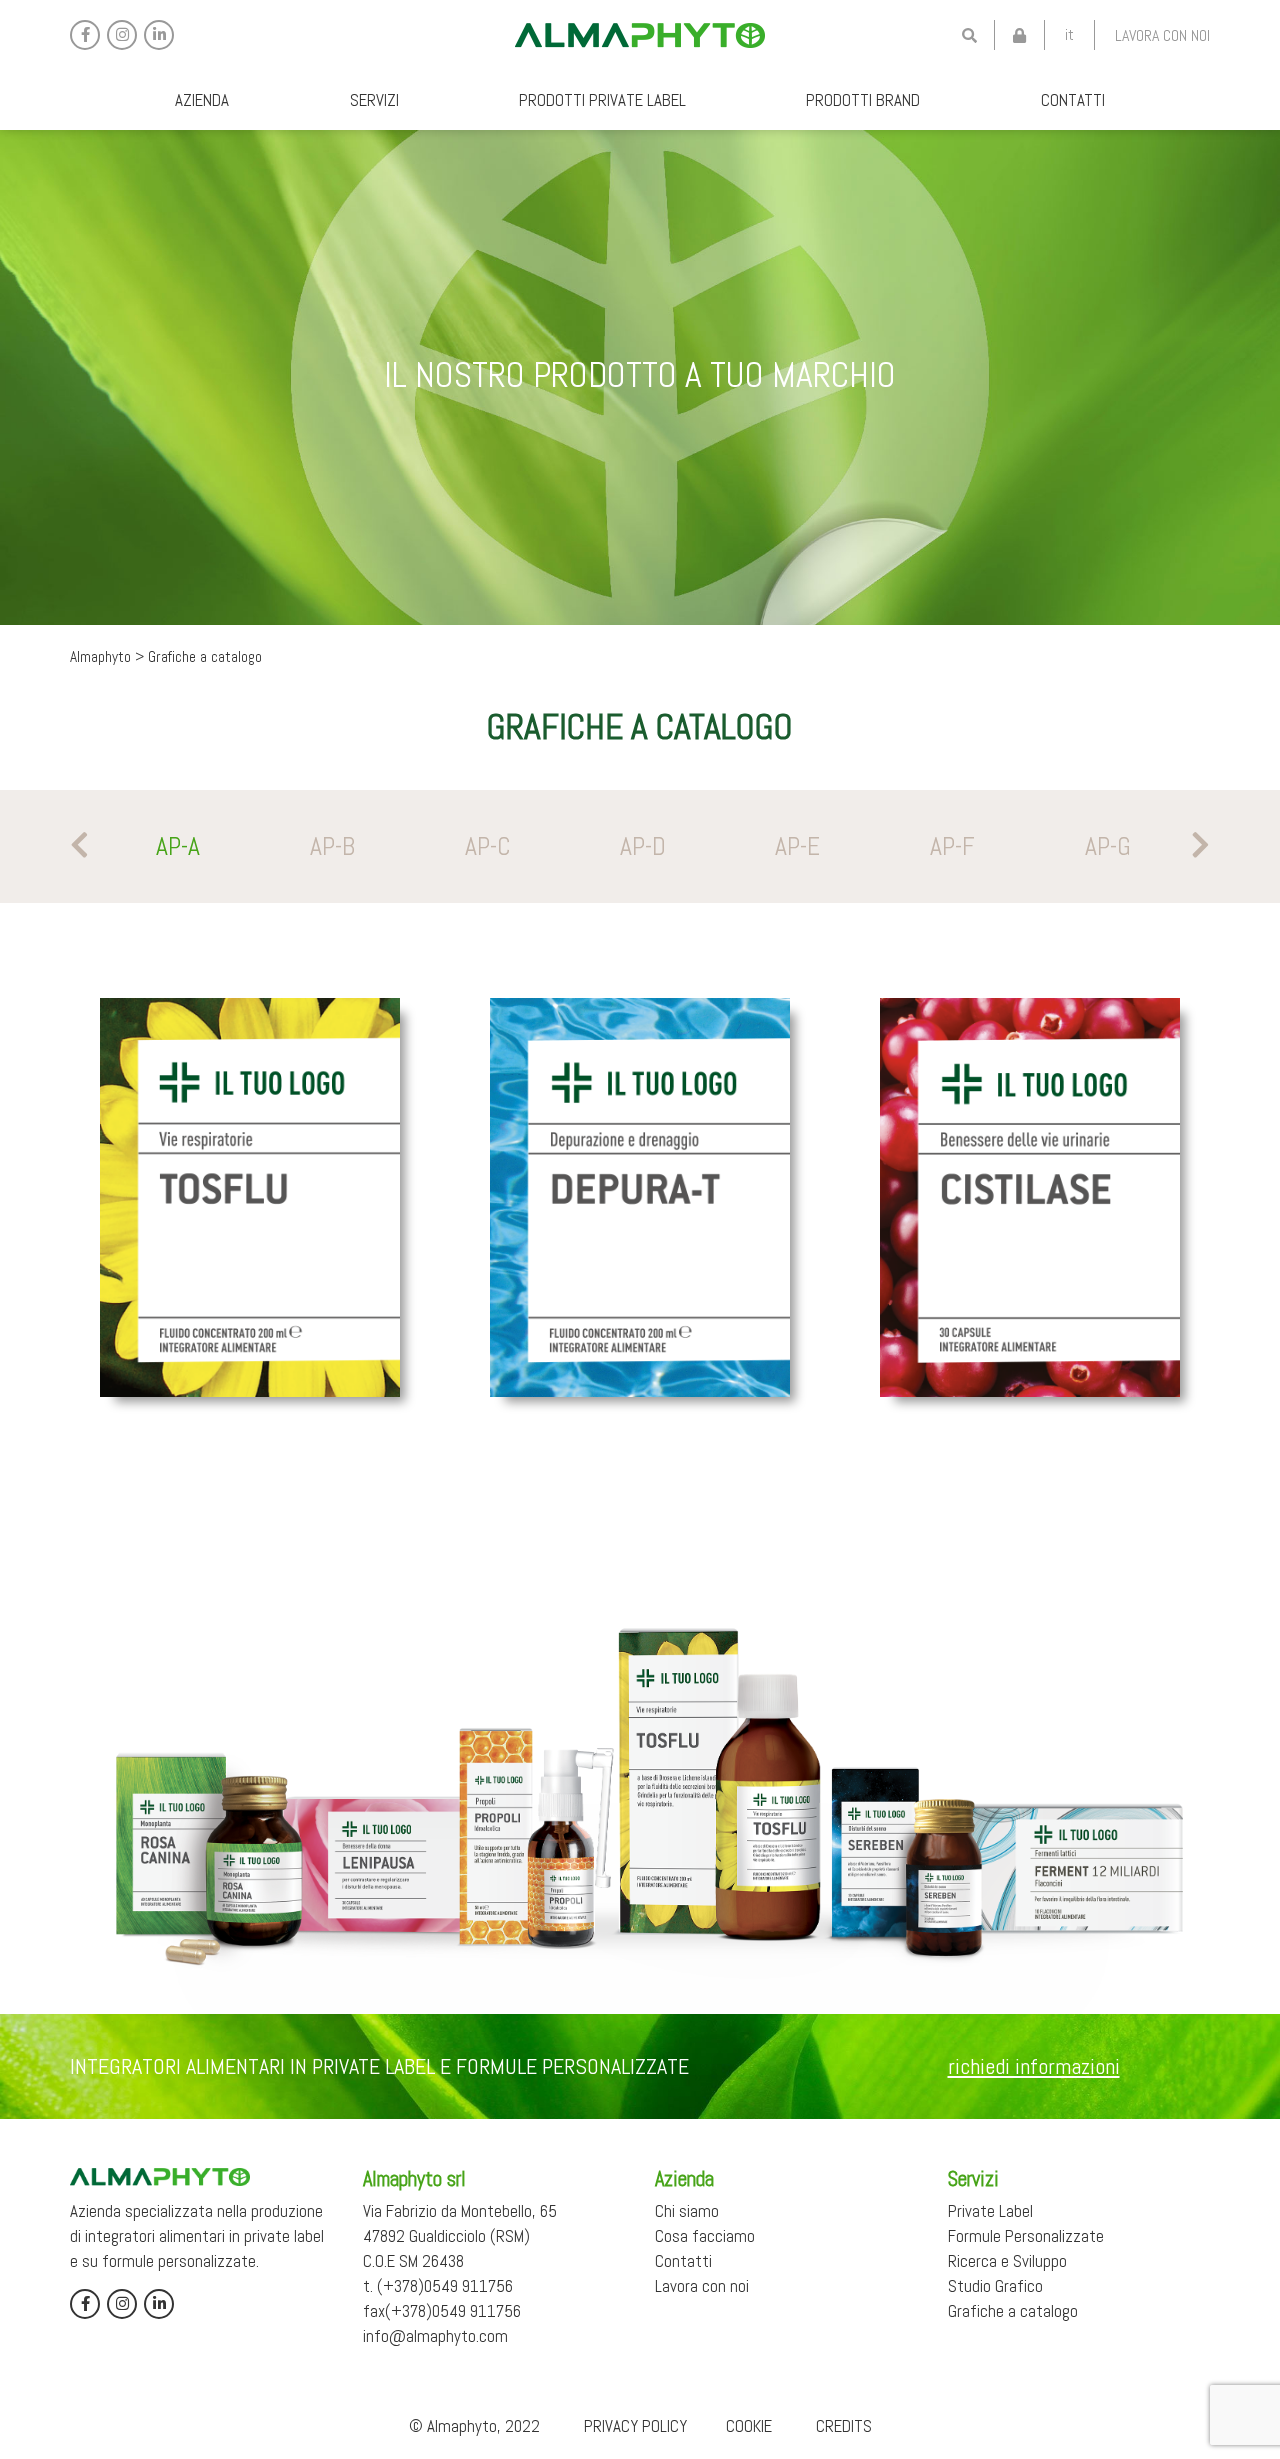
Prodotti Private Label (602, 100)
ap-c (488, 846)
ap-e (797, 846)
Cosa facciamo (705, 2236)
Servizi (374, 100)
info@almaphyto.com (435, 2336)
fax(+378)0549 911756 (442, 2311)
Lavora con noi (1162, 35)
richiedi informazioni (1034, 2066)
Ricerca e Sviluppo (1007, 2261)
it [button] (1069, 34)
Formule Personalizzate (1026, 2236)
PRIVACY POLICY (635, 2426)
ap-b (332, 846)
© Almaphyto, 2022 (474, 2426)
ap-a (178, 846)
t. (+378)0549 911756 (438, 2286)
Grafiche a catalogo (1013, 2311)
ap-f (952, 846)
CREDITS (844, 2426)
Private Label (990, 2211)
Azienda (202, 100)
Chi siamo (687, 2211)
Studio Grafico (995, 2286)
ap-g (1108, 846)
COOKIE (749, 2426)
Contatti (1073, 100)
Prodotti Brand (863, 100)
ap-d (643, 846)
